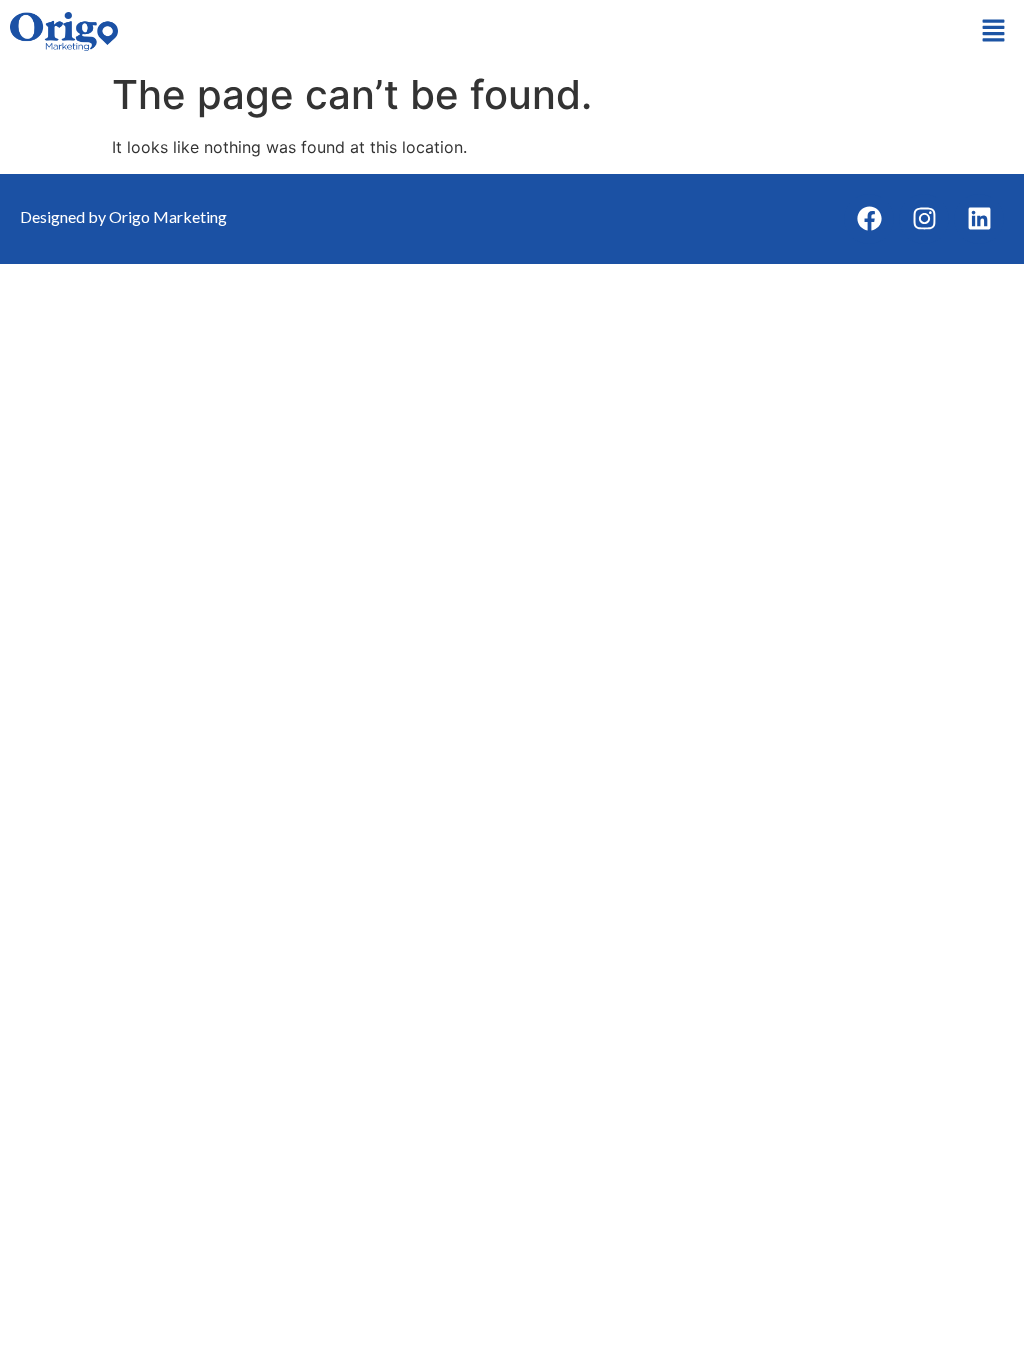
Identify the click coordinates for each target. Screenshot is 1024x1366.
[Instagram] (924, 219)
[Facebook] (869, 219)
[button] (994, 31)
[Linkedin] (979, 219)
